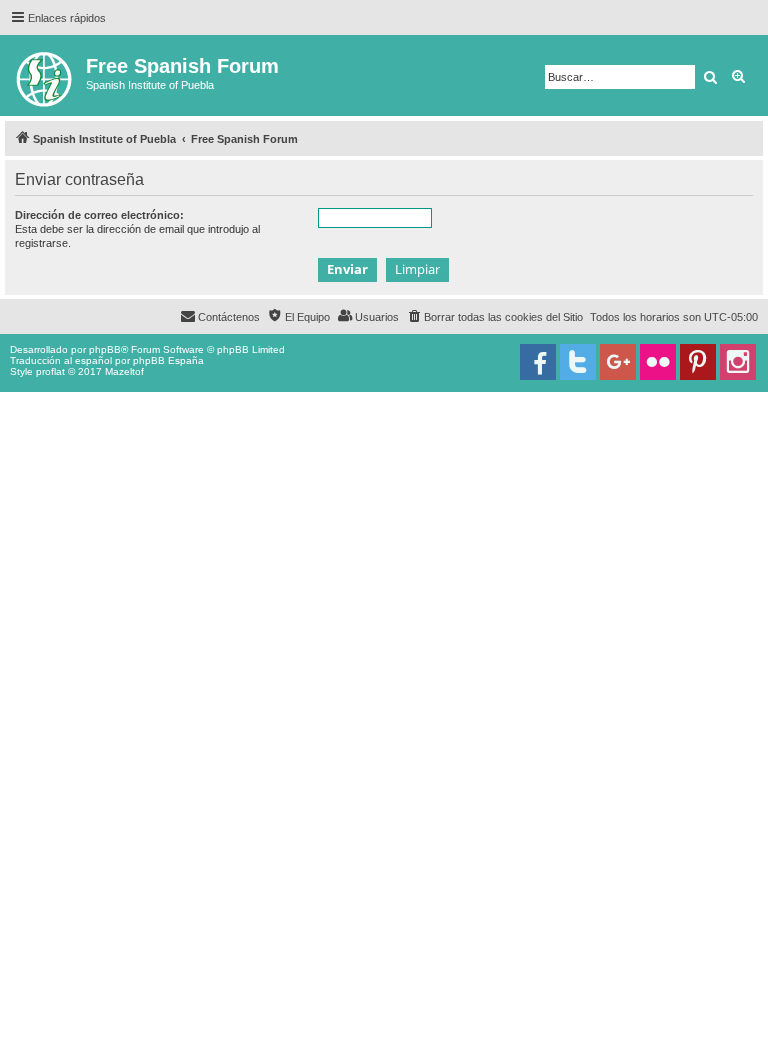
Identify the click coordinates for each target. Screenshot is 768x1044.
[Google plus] (618, 362)
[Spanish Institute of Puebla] (45, 75)
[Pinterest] (698, 362)
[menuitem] (494, 317)
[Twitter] (578, 362)
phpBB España (168, 360)
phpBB (105, 349)
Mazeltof (124, 371)
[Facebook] (538, 362)
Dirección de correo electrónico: (99, 215)
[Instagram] (738, 362)
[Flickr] (658, 362)
